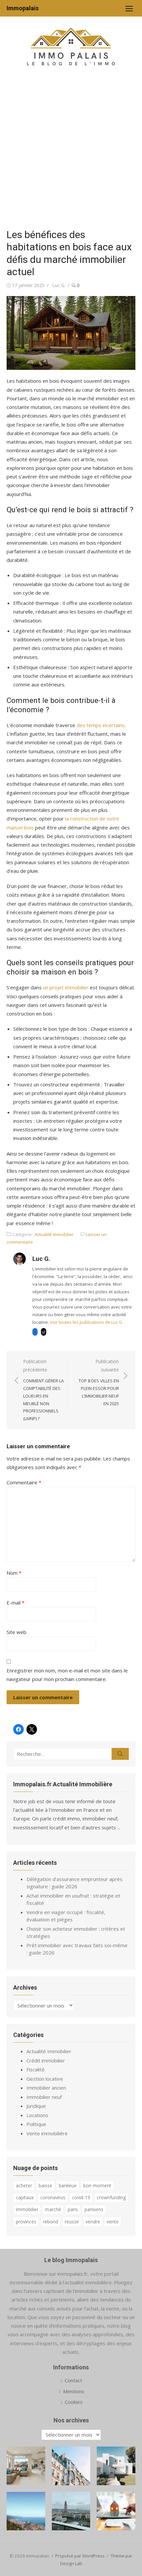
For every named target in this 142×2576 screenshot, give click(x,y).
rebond (51, 2222)
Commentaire (24, 1482)
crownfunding (111, 2197)
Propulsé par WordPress (80, 2556)
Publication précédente (43, 1390)
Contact (73, 2380)
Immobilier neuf (44, 2097)
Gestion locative (45, 2079)
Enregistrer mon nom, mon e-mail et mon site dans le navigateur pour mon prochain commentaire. (67, 1675)
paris (73, 2209)
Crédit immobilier (46, 2060)
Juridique (36, 2106)
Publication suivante (99, 1382)
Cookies (74, 2402)
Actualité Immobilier (54, 1234)
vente (113, 2222)
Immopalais (23, 8)
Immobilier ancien (46, 2088)
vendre (93, 2222)
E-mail (16, 1603)
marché (53, 2209)
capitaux (25, 2197)
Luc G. (59, 285)
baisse (45, 2185)
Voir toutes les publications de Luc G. (87, 1322)
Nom (14, 1573)
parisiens (94, 2209)
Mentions (74, 2391)
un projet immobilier (66, 987)
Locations (37, 2115)
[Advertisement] (71, 151)
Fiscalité (35, 2069)
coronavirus (53, 2197)
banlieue (68, 2185)
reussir (72, 2222)
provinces (26, 2222)
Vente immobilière (47, 2133)
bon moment (97, 2185)
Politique (36, 2124)
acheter (24, 2185)
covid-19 (81, 2197)
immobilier (27, 2209)
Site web (17, 1632)
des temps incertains (101, 725)
